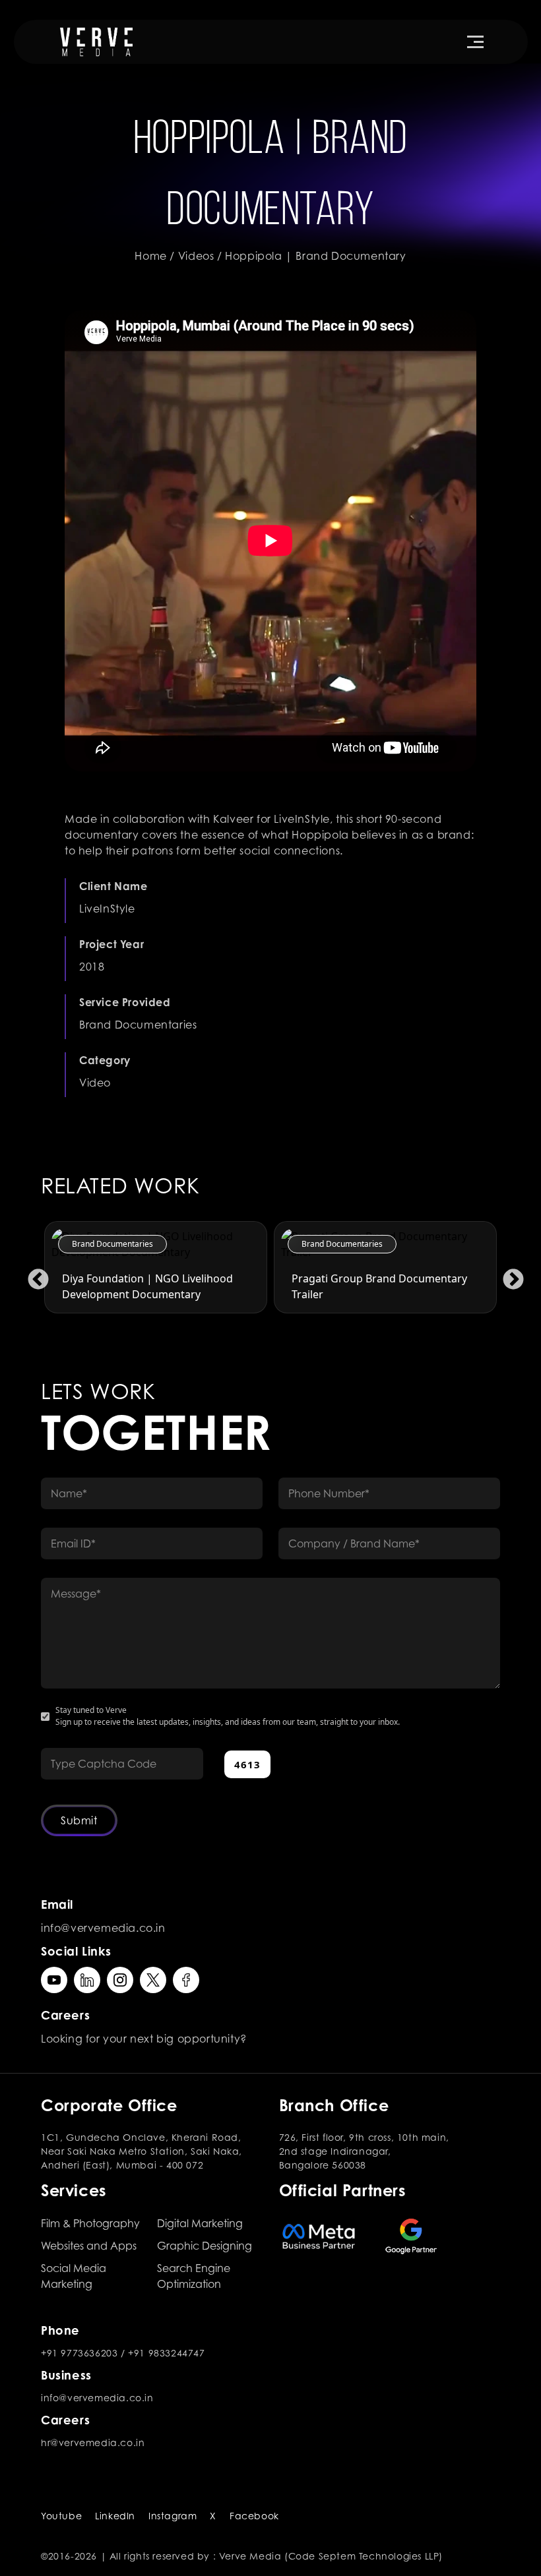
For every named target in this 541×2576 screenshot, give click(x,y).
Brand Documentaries (112, 1244)
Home (150, 256)
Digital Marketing (200, 2223)
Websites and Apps (89, 2246)
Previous (33, 1275)
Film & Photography (90, 2223)
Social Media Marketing (74, 2276)
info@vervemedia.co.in (103, 1928)
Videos (196, 256)
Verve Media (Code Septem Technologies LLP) (331, 2556)
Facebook (254, 2516)
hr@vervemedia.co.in (93, 2442)
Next (508, 1275)
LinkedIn (115, 2516)
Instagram (173, 2516)
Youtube (61, 2516)
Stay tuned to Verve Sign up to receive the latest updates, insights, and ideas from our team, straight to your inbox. (228, 1716)
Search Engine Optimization (194, 2276)
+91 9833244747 (166, 2353)
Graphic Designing (205, 2246)
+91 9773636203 (79, 2353)
